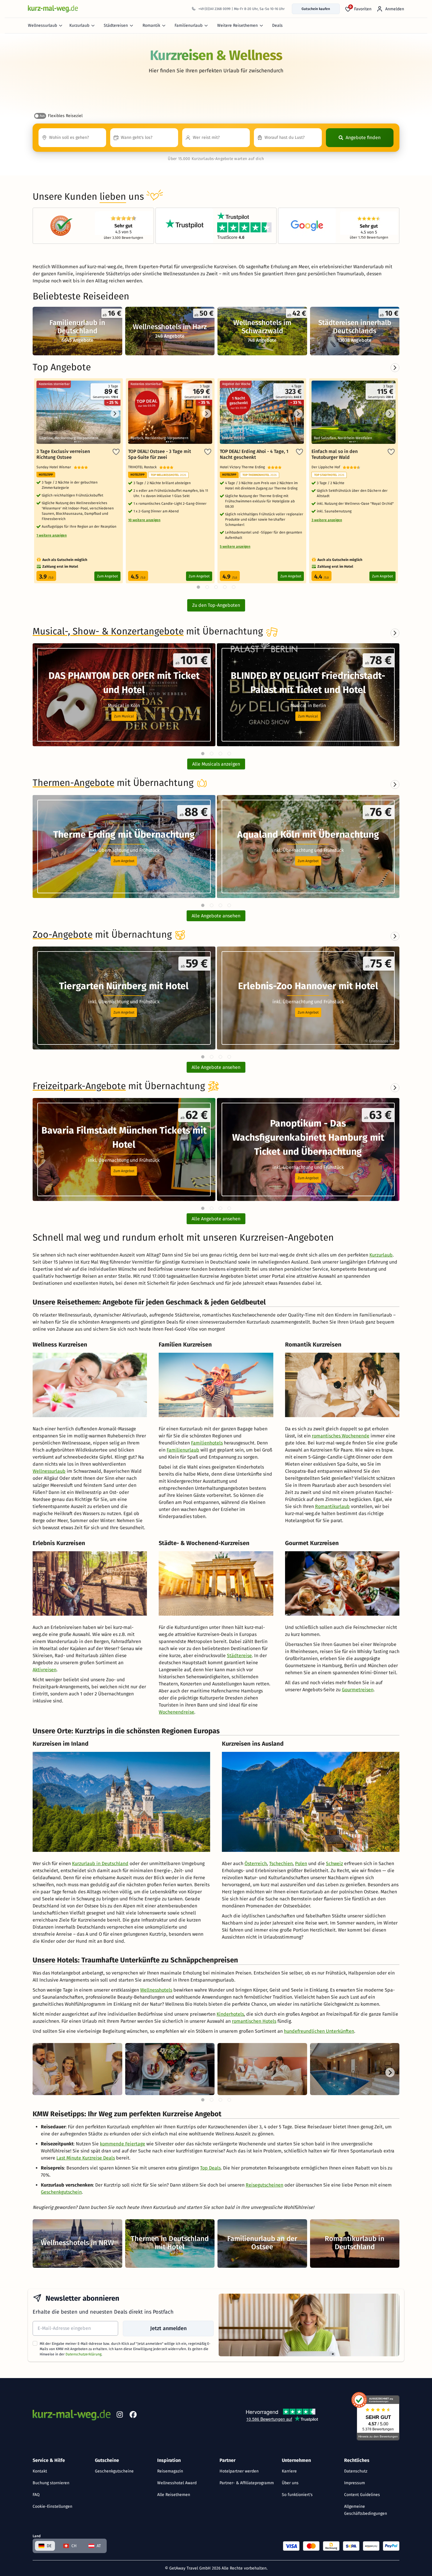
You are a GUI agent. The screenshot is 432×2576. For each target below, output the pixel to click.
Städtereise (239, 1656)
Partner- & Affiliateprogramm (247, 2483)
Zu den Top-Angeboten (216, 605)
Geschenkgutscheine (114, 2471)
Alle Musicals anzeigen (216, 764)
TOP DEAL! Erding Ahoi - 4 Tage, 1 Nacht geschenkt (254, 454)
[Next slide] (395, 633)
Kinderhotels (230, 2014)
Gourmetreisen (358, 1690)
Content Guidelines (362, 2495)
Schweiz (334, 1863)
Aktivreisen (45, 1670)
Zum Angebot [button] (124, 861)
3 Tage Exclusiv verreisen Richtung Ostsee (63, 454)
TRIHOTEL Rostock (144, 467)
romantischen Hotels (254, 2021)
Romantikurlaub (332, 1506)
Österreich (256, 1863)
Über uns (290, 2483)
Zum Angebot (107, 576)
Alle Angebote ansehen (216, 916)
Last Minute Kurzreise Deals (86, 2158)
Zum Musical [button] (124, 716)
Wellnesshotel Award (177, 2483)
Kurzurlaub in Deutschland (100, 1863)
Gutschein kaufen (316, 9)
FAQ (36, 2495)
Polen (301, 1863)
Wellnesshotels (156, 1990)
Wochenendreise (176, 1712)
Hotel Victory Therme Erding (244, 467)
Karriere (289, 2471)
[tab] (203, 754)
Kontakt (40, 2471)
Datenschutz (356, 2471)
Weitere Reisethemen (237, 25)
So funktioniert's (297, 2495)
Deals (277, 25)
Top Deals (210, 2168)
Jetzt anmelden (168, 2328)
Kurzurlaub (79, 25)
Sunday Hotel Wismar (55, 467)
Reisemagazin (170, 2471)
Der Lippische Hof (327, 467)
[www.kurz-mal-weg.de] (53, 9)
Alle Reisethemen (174, 2495)
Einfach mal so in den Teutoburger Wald (335, 454)
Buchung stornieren (51, 2483)
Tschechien (281, 1863)
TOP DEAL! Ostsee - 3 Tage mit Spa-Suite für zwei (160, 454)
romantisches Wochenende (341, 1436)
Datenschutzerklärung (83, 2354)
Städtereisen (116, 25)
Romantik (151, 25)
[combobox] (72, 138)
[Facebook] (133, 2416)
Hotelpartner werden (239, 2471)
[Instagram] (120, 2416)
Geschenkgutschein (61, 2192)
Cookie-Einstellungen (52, 2506)
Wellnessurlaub (42, 25)
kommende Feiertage (123, 2144)
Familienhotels (207, 1443)
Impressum (355, 2483)
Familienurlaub (189, 25)
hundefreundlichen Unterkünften (319, 2031)
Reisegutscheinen (264, 2185)
